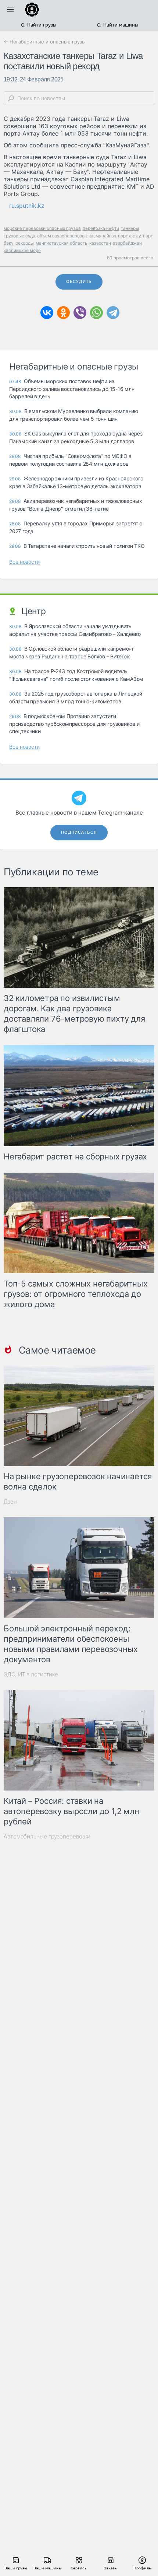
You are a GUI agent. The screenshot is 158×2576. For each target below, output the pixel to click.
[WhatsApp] (96, 313)
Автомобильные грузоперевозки (47, 1836)
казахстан (100, 243)
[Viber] (80, 313)
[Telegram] (113, 313)
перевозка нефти (101, 228)
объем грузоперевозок (62, 236)
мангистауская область (62, 243)
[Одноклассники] (63, 313)
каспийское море (22, 250)
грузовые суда (19, 236)
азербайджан (127, 243)
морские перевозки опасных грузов (42, 228)
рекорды (25, 243)
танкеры (130, 228)
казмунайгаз (102, 236)
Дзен (10, 1501)
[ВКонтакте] (47, 313)
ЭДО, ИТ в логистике (31, 1674)
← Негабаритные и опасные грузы (45, 42)
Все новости (24, 562)
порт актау (130, 236)
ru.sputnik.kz (27, 206)
